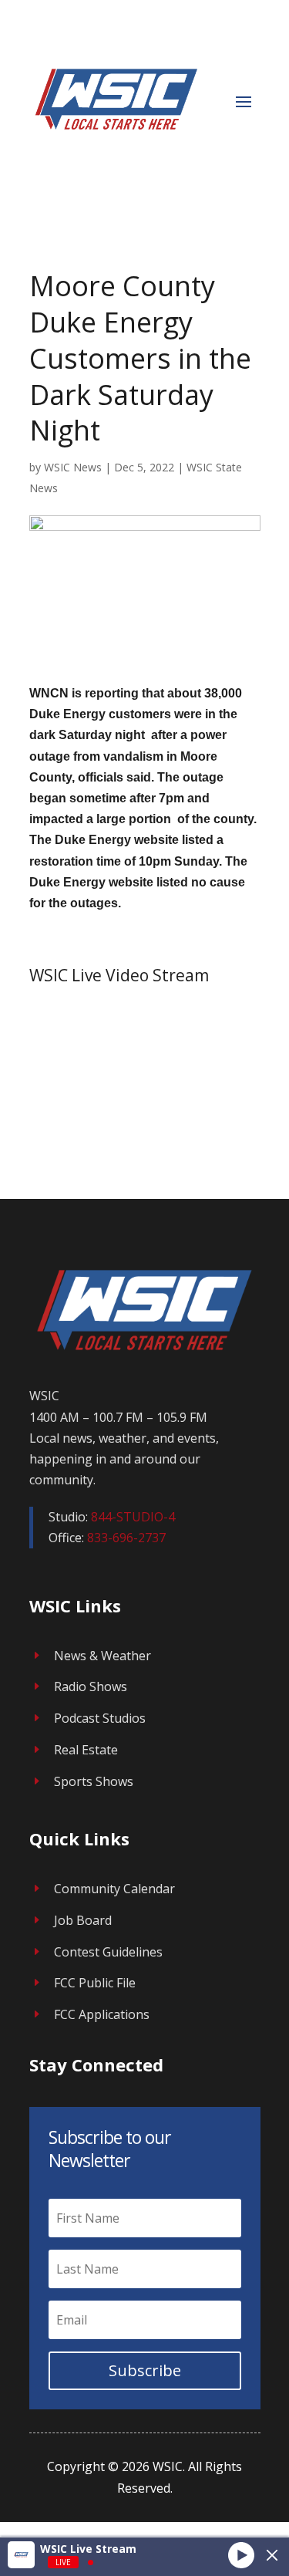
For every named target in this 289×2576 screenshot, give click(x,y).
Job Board (83, 1920)
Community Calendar (114, 1889)
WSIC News (73, 467)
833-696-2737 (126, 1538)
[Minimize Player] (272, 2555)
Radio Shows (91, 1686)
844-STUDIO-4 (133, 1517)
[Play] (241, 2554)
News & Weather (102, 1656)
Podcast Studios (100, 1718)
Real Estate (86, 1750)
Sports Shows (94, 1781)
